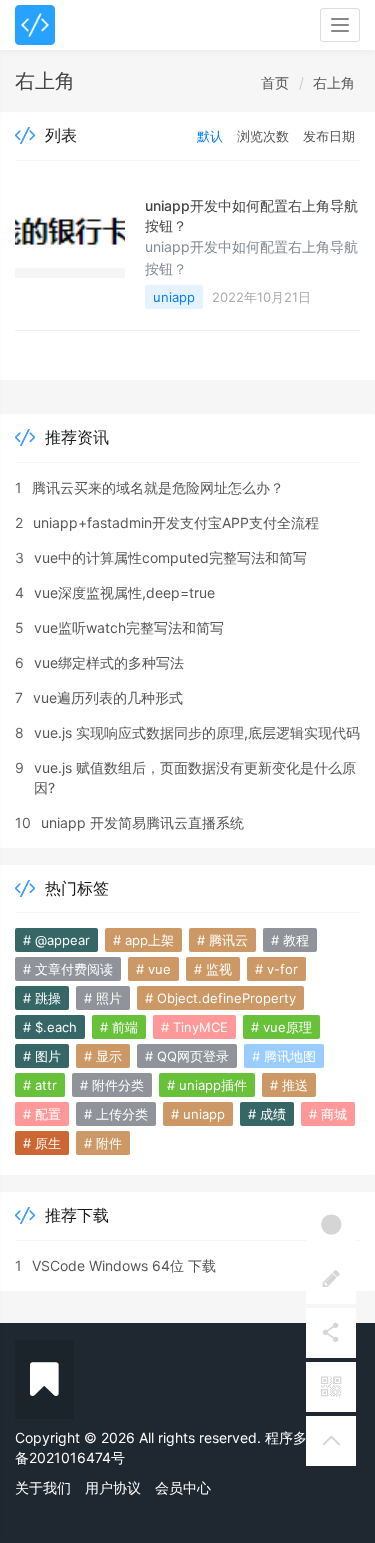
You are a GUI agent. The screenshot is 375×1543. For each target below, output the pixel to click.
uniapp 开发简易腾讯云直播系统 (142, 822)
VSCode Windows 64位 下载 (124, 1265)
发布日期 (329, 136)
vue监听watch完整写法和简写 (129, 627)
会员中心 (183, 1487)
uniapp (174, 297)
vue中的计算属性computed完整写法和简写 (170, 557)
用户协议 (113, 1487)
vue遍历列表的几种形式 (108, 697)
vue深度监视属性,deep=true (124, 592)
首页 (275, 82)
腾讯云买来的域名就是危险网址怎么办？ (158, 487)
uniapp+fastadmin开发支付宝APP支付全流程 (176, 522)
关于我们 (43, 1487)
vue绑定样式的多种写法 (109, 662)
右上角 (334, 82)
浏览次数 (263, 136)
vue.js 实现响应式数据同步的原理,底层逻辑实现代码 (197, 732)
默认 (210, 136)
